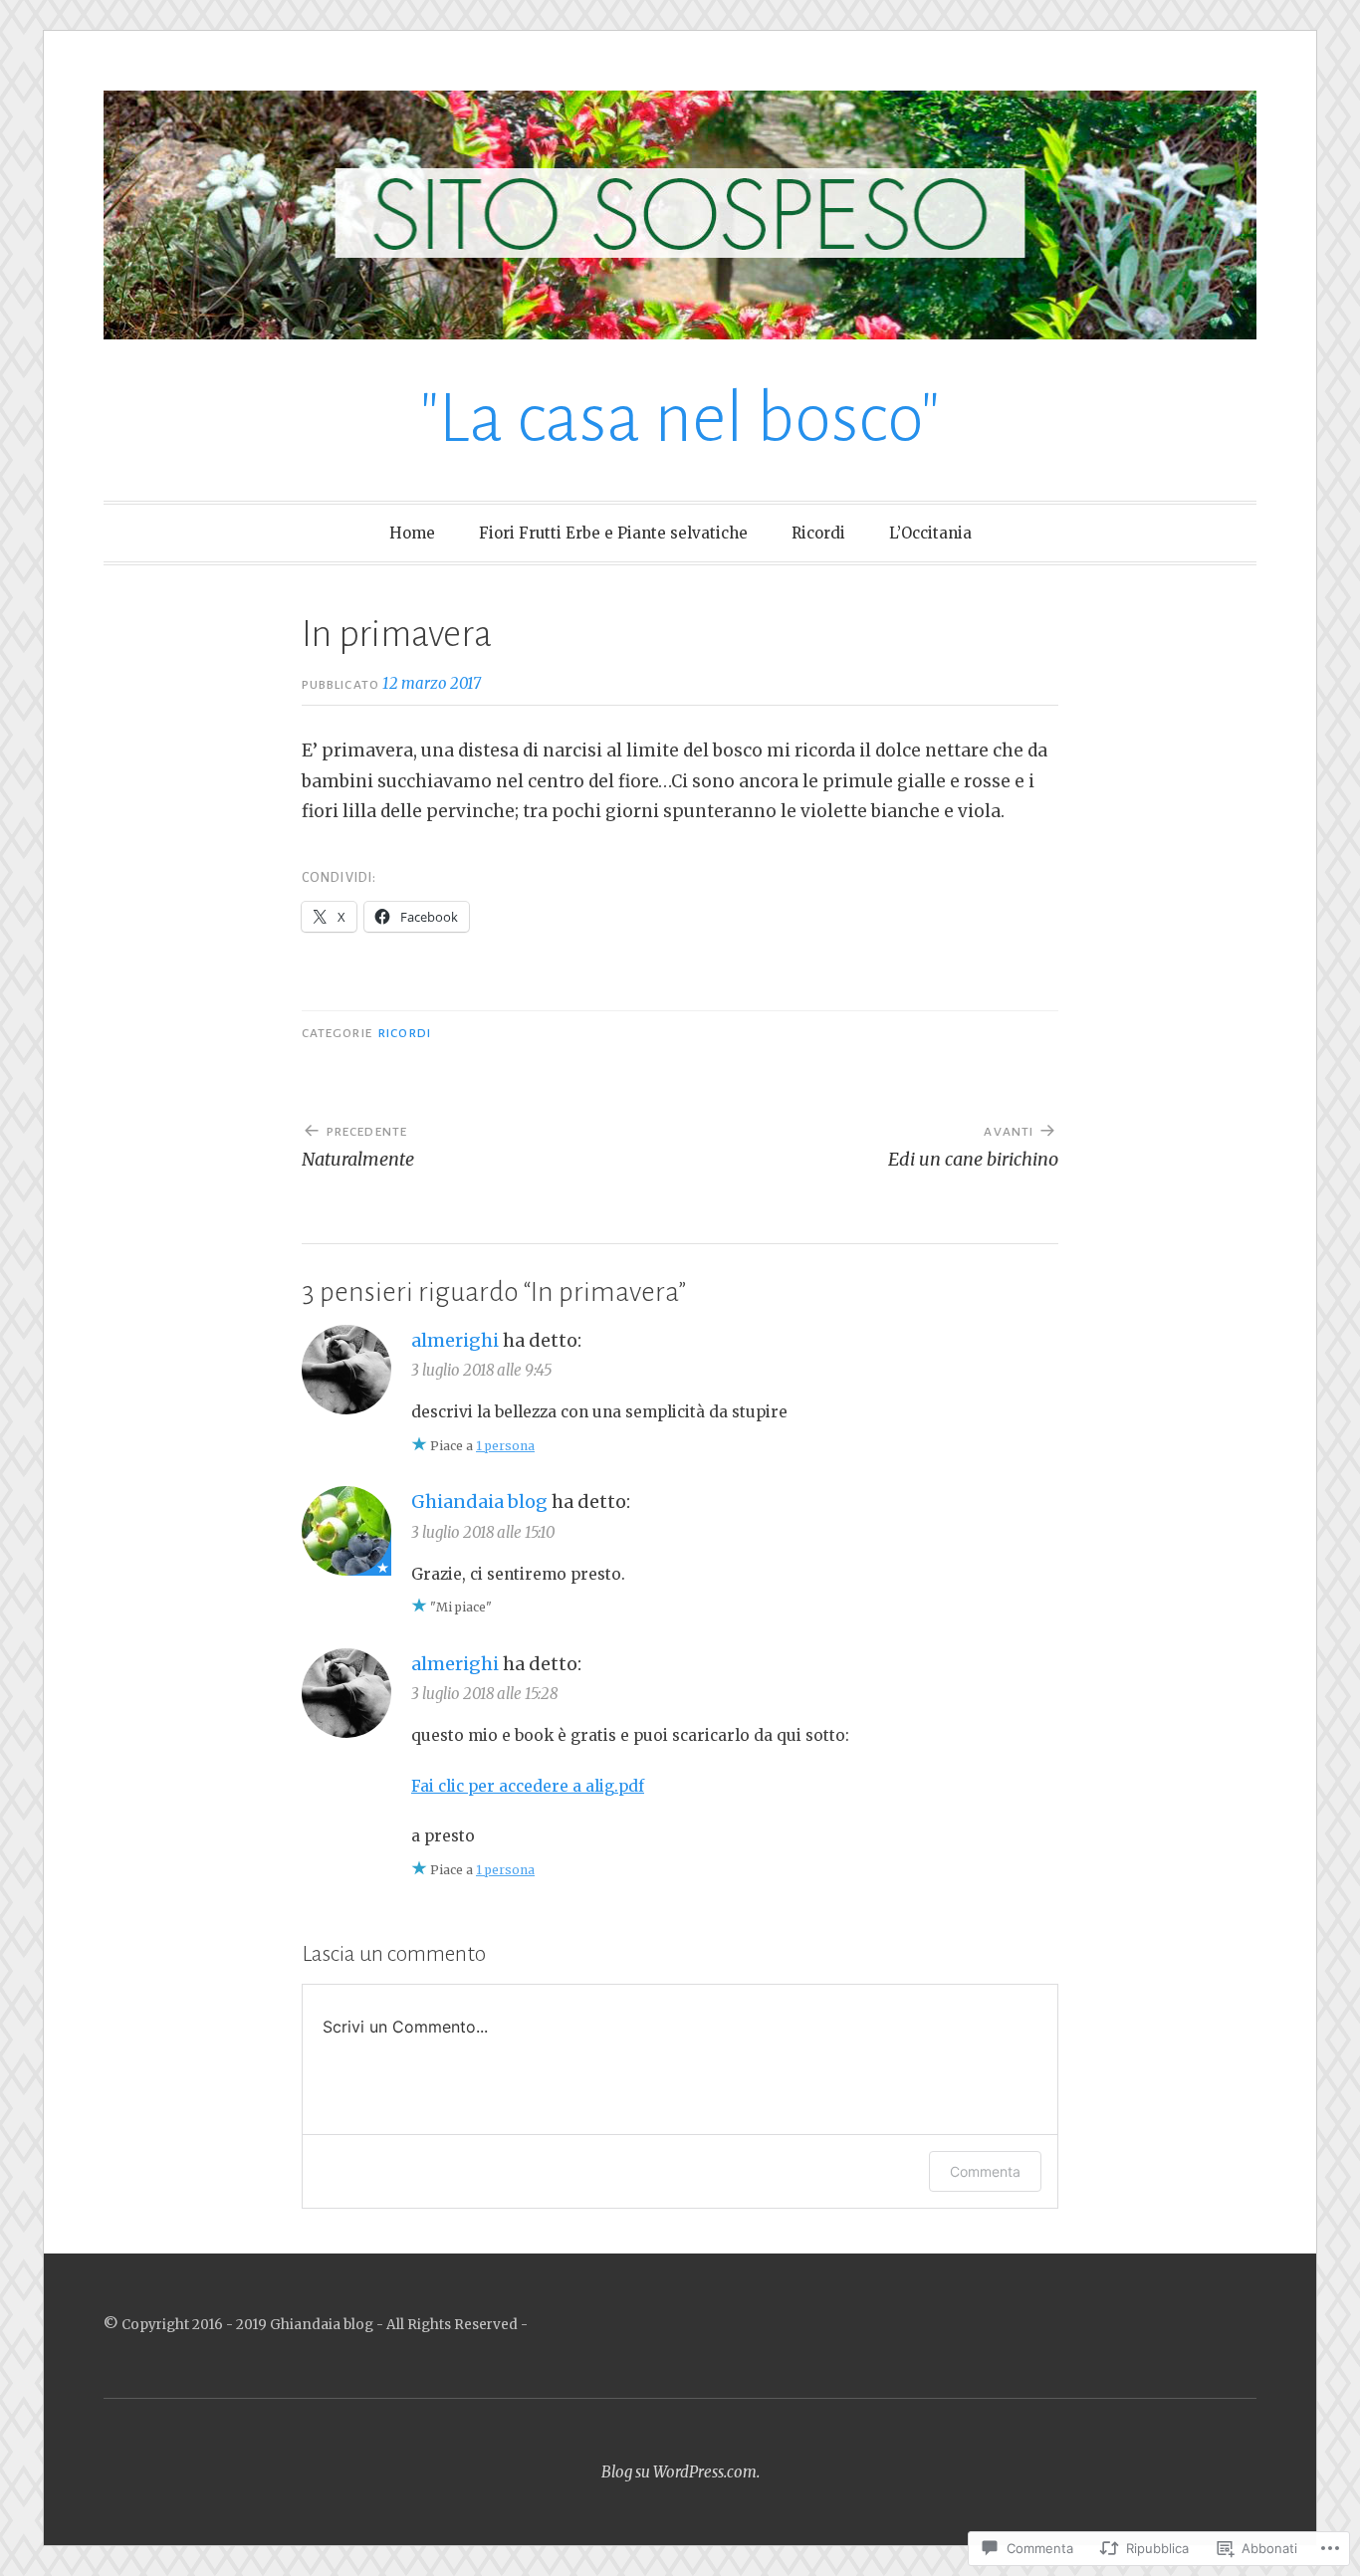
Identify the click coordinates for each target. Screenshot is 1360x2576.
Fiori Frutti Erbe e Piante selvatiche (613, 533)
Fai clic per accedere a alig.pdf (528, 1786)
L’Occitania (930, 533)
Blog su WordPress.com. (680, 2472)
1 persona (505, 1446)
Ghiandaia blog (479, 1502)
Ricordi (818, 533)
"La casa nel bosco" (680, 419)
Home (412, 533)
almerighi (455, 1340)
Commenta (985, 2171)
